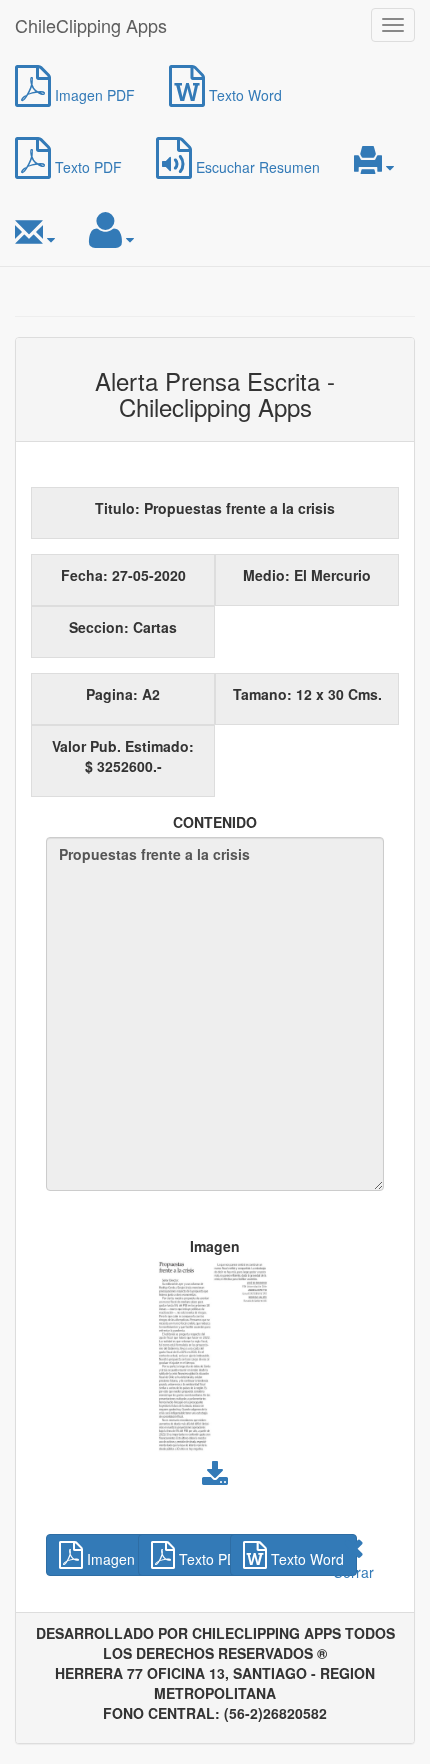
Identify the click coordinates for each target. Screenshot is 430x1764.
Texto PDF (86, 167)
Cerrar (353, 1572)
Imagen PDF (93, 95)
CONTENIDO (215, 822)
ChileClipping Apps (91, 25)
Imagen (215, 1246)
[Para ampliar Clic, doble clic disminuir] (215, 1361)
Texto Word (243, 95)
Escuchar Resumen (256, 167)
